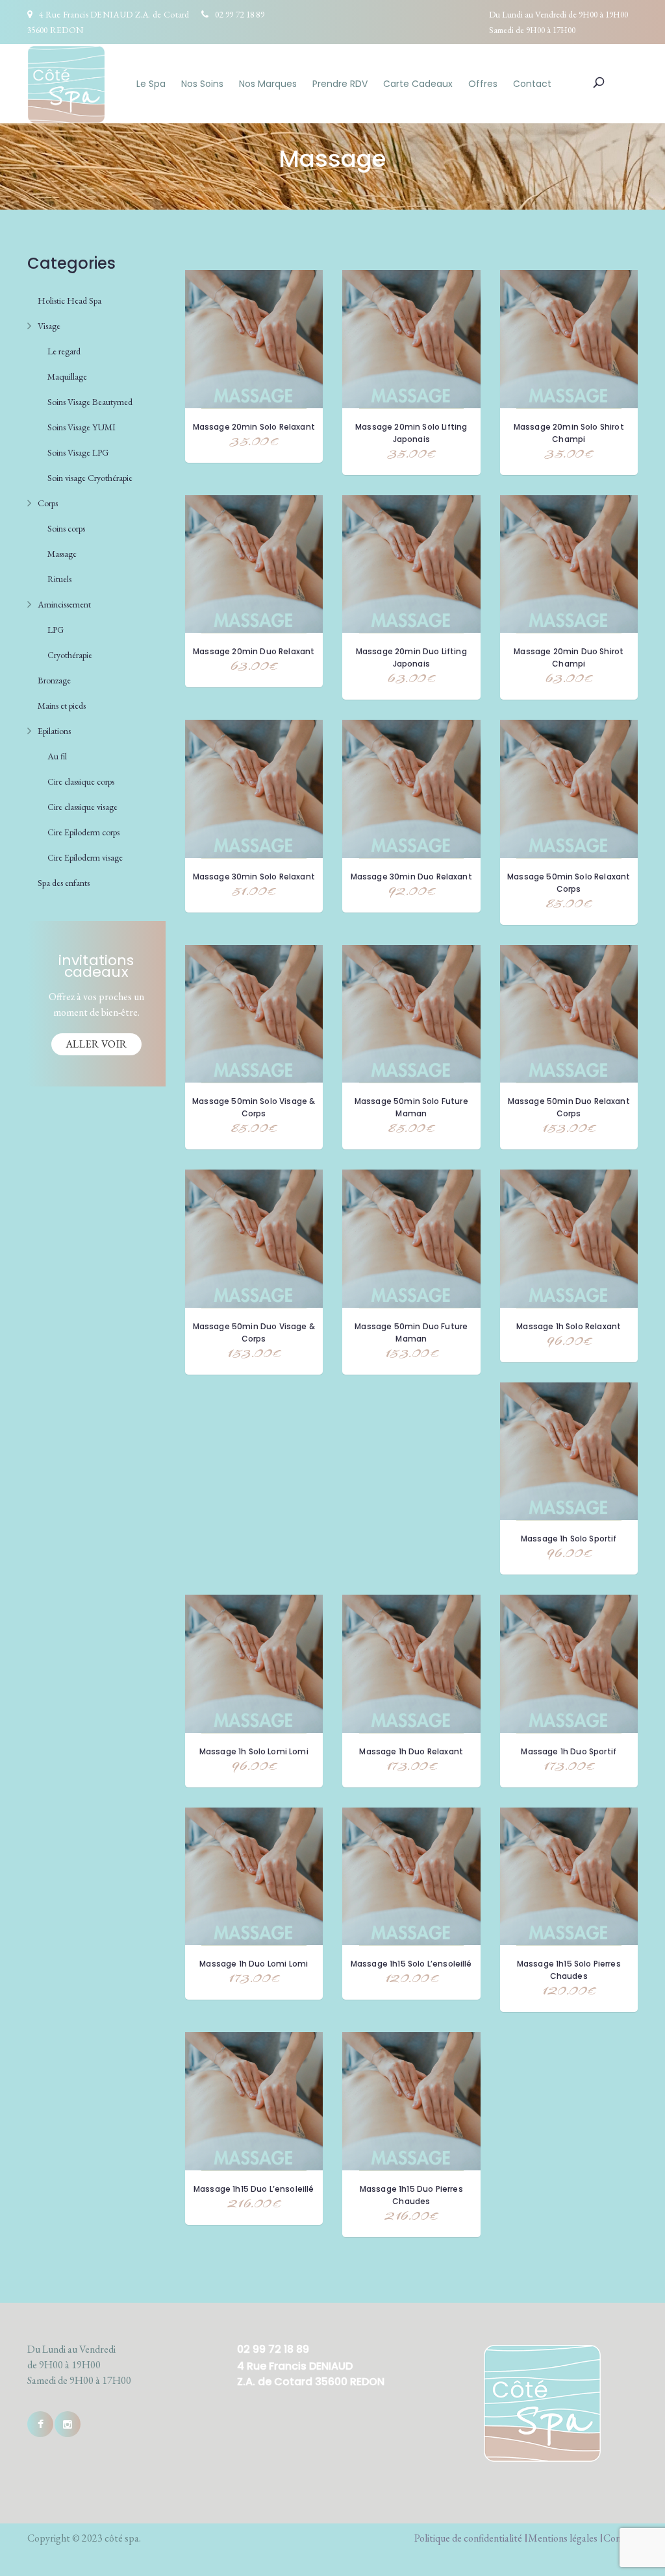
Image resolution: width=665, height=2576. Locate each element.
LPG (56, 630)
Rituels (59, 579)
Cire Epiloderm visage (85, 857)
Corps (48, 503)
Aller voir (96, 1044)
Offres (483, 84)
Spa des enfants (64, 883)
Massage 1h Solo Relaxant (569, 1326)
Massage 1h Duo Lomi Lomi (254, 1964)
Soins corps (66, 528)
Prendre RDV (340, 84)
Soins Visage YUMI (82, 427)
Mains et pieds (62, 705)
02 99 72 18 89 (240, 14)
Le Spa (151, 84)
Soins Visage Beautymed (90, 402)
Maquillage (67, 376)
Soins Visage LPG (78, 452)
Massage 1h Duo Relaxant (411, 1751)
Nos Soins (202, 84)
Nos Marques (268, 84)
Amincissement (64, 604)
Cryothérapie (70, 655)
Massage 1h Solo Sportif (569, 1539)
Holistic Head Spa (69, 301)
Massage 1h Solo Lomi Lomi (254, 1751)
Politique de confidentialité (468, 2538)
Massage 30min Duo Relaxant (411, 877)
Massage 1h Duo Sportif (569, 1751)
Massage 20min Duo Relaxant (254, 651)
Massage (62, 554)
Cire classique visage (82, 807)
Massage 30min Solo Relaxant (254, 877)
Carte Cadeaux (418, 84)
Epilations (54, 731)
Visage (49, 326)
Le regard (64, 351)
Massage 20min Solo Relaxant (254, 427)
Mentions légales (563, 2538)
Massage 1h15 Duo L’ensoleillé (254, 2189)
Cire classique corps (81, 781)
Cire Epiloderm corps (83, 832)
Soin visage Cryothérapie (90, 478)
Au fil (57, 756)
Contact (532, 84)
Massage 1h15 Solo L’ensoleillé (411, 1964)
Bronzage (54, 680)
